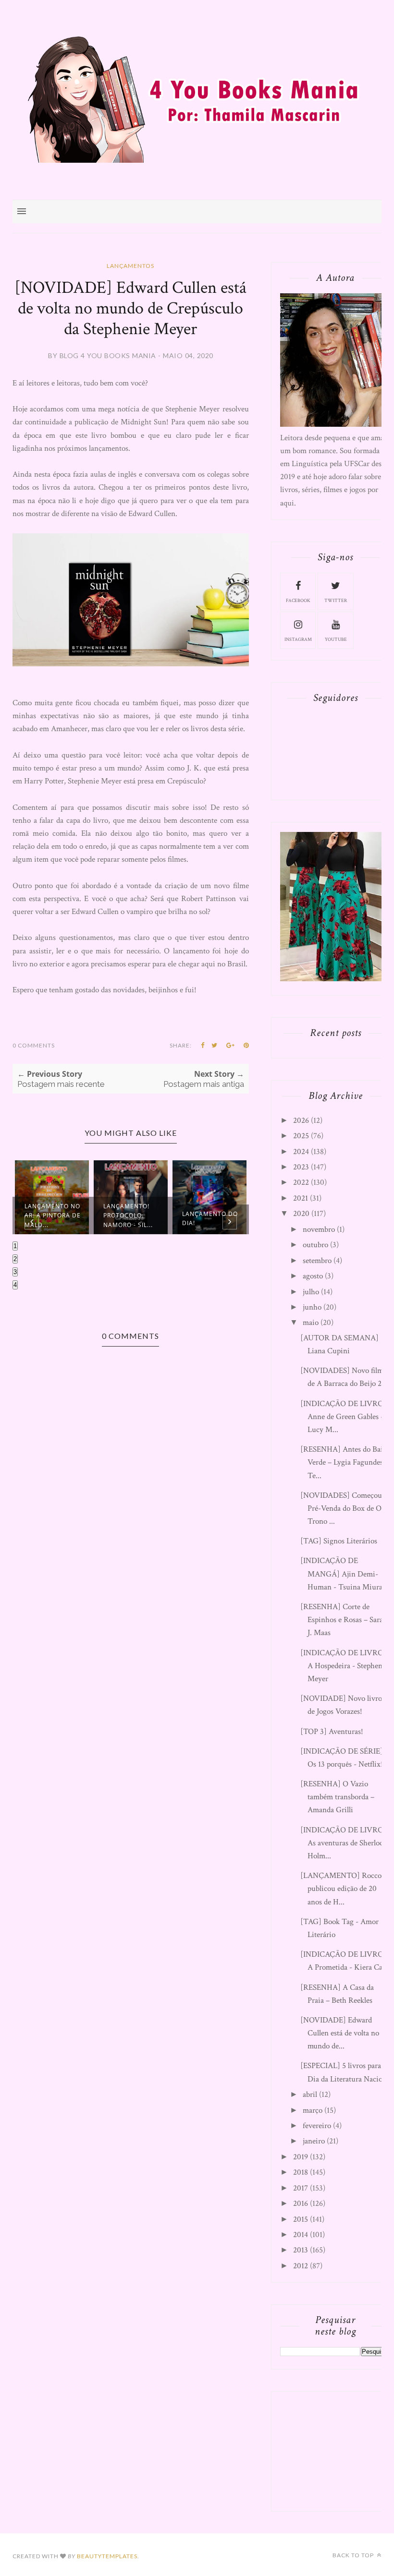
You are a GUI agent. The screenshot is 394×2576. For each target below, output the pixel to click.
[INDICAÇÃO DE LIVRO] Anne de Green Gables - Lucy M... (343, 1417)
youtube (336, 640)
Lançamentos (130, 266)
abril (310, 2095)
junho (312, 1307)
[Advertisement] (335, 2449)
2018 (301, 2172)
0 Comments (34, 1045)
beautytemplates (107, 2556)
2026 (301, 1120)
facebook (298, 601)
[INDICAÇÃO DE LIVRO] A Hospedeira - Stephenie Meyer (344, 1666)
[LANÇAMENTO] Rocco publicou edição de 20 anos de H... (341, 1889)
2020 (301, 1214)
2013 (301, 2250)
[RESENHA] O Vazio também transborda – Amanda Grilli (337, 1797)
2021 (301, 1198)
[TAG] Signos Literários (339, 1541)
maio (311, 1323)
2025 (301, 1136)
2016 (301, 2203)
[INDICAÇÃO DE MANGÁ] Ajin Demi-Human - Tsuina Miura (341, 1574)
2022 (301, 1182)
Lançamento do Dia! (210, 1218)
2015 (301, 2219)
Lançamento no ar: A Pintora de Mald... (53, 1215)
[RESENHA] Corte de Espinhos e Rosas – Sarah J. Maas (344, 1620)
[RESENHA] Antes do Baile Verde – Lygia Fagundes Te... (344, 1462)
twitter (336, 601)
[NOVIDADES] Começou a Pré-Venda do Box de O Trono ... (344, 1508)
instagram (298, 640)
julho (311, 1292)
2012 (301, 2266)
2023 (301, 1167)
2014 (301, 2235)
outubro (315, 1245)
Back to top (354, 2555)
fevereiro (317, 2126)
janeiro (314, 2141)
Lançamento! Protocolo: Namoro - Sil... (128, 1215)
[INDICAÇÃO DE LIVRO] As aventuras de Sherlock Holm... (344, 1843)
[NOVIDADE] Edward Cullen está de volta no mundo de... (340, 2033)
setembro (317, 1261)
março (313, 2110)
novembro (319, 1229)
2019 (301, 2157)
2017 (301, 2188)
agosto (313, 1276)
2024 (301, 1152)
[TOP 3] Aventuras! (332, 1732)
